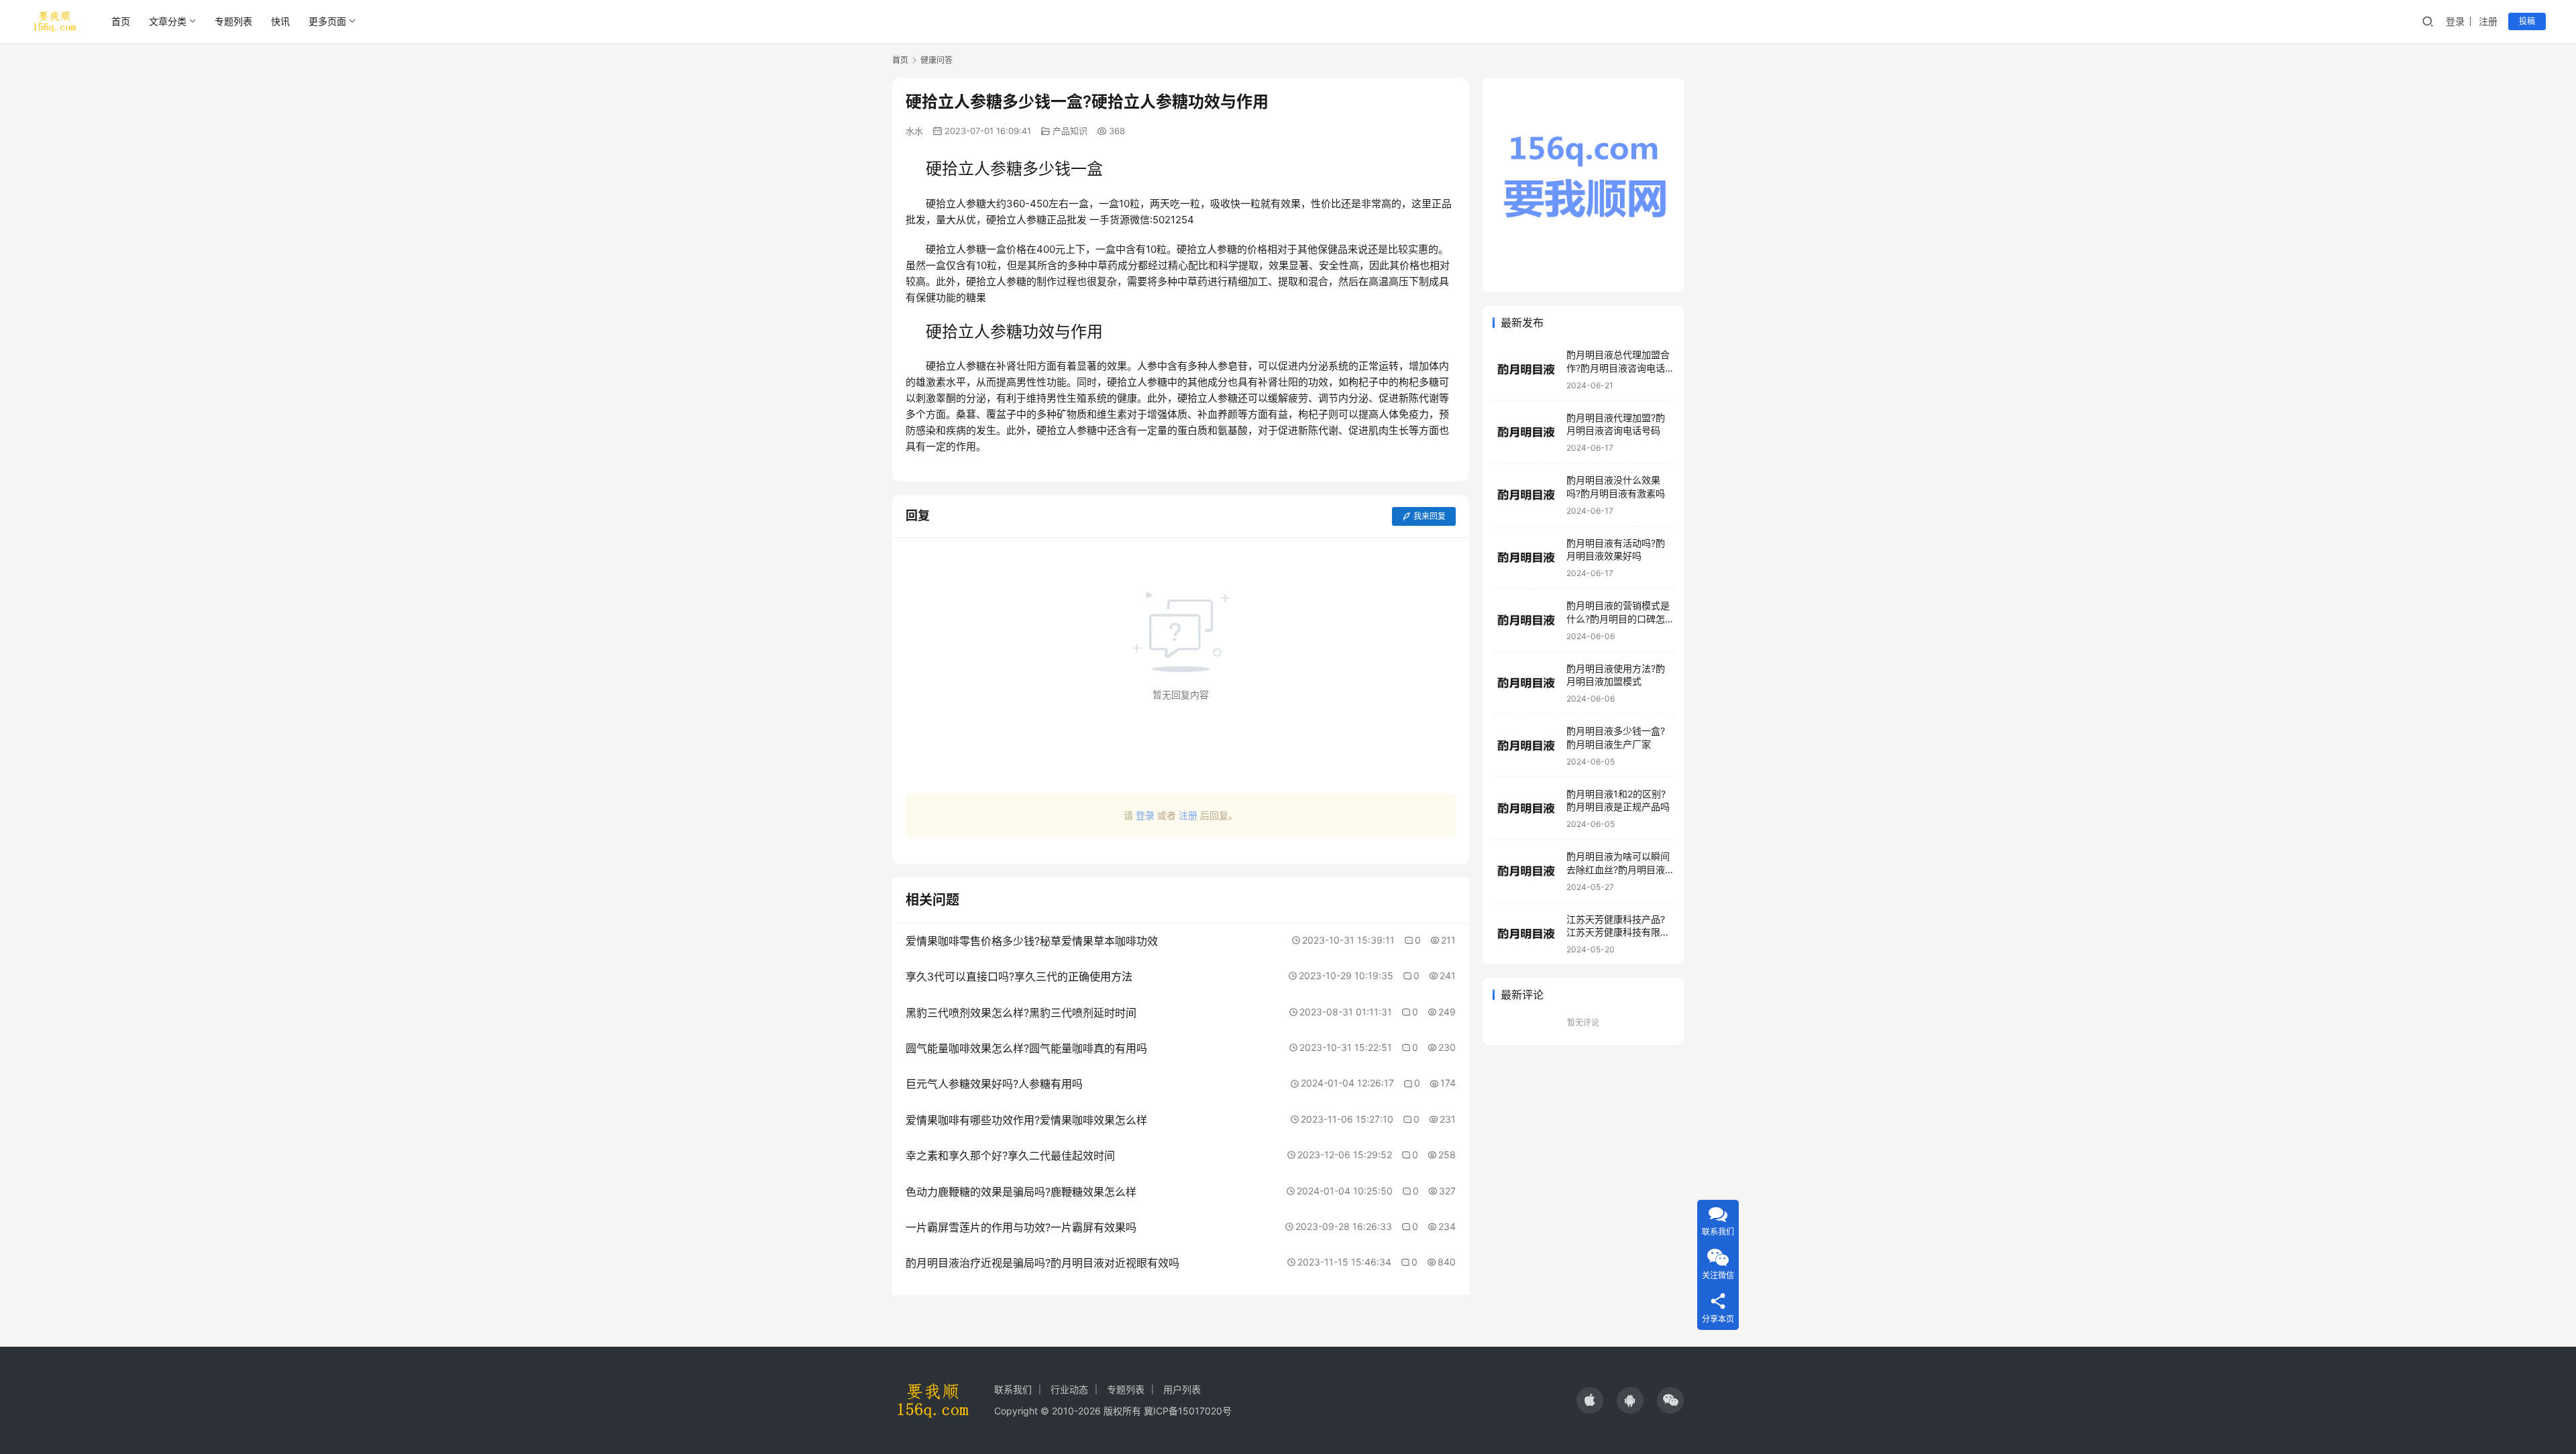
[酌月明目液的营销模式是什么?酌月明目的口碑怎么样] (1526, 620)
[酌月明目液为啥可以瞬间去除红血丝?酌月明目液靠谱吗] (1526, 871)
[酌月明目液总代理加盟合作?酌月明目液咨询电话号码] (1526, 369)
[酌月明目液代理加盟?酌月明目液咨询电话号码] (1526, 432)
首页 (121, 21)
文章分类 (168, 21)
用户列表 (1182, 1389)
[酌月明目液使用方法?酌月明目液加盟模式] (1526, 683)
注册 (2488, 21)
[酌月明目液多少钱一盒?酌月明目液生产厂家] (1526, 745)
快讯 (280, 21)
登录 (2455, 21)
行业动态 (1069, 1389)
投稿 (2527, 21)
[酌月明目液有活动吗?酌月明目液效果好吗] (1526, 558)
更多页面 (327, 21)
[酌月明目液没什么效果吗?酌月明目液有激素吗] (1526, 495)
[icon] (1590, 1400)
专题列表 (233, 21)
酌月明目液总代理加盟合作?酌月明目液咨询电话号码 (1618, 368)
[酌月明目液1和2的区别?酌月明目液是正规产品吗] (1526, 808)
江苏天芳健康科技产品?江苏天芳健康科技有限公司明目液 (1618, 932)
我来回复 (1430, 516)
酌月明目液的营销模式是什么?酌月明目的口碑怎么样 (1618, 618)
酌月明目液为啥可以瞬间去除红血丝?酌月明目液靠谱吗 (1618, 869)
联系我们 (1013, 1389)
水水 (914, 131)
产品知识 (1070, 131)
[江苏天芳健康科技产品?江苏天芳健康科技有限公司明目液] (1526, 934)
